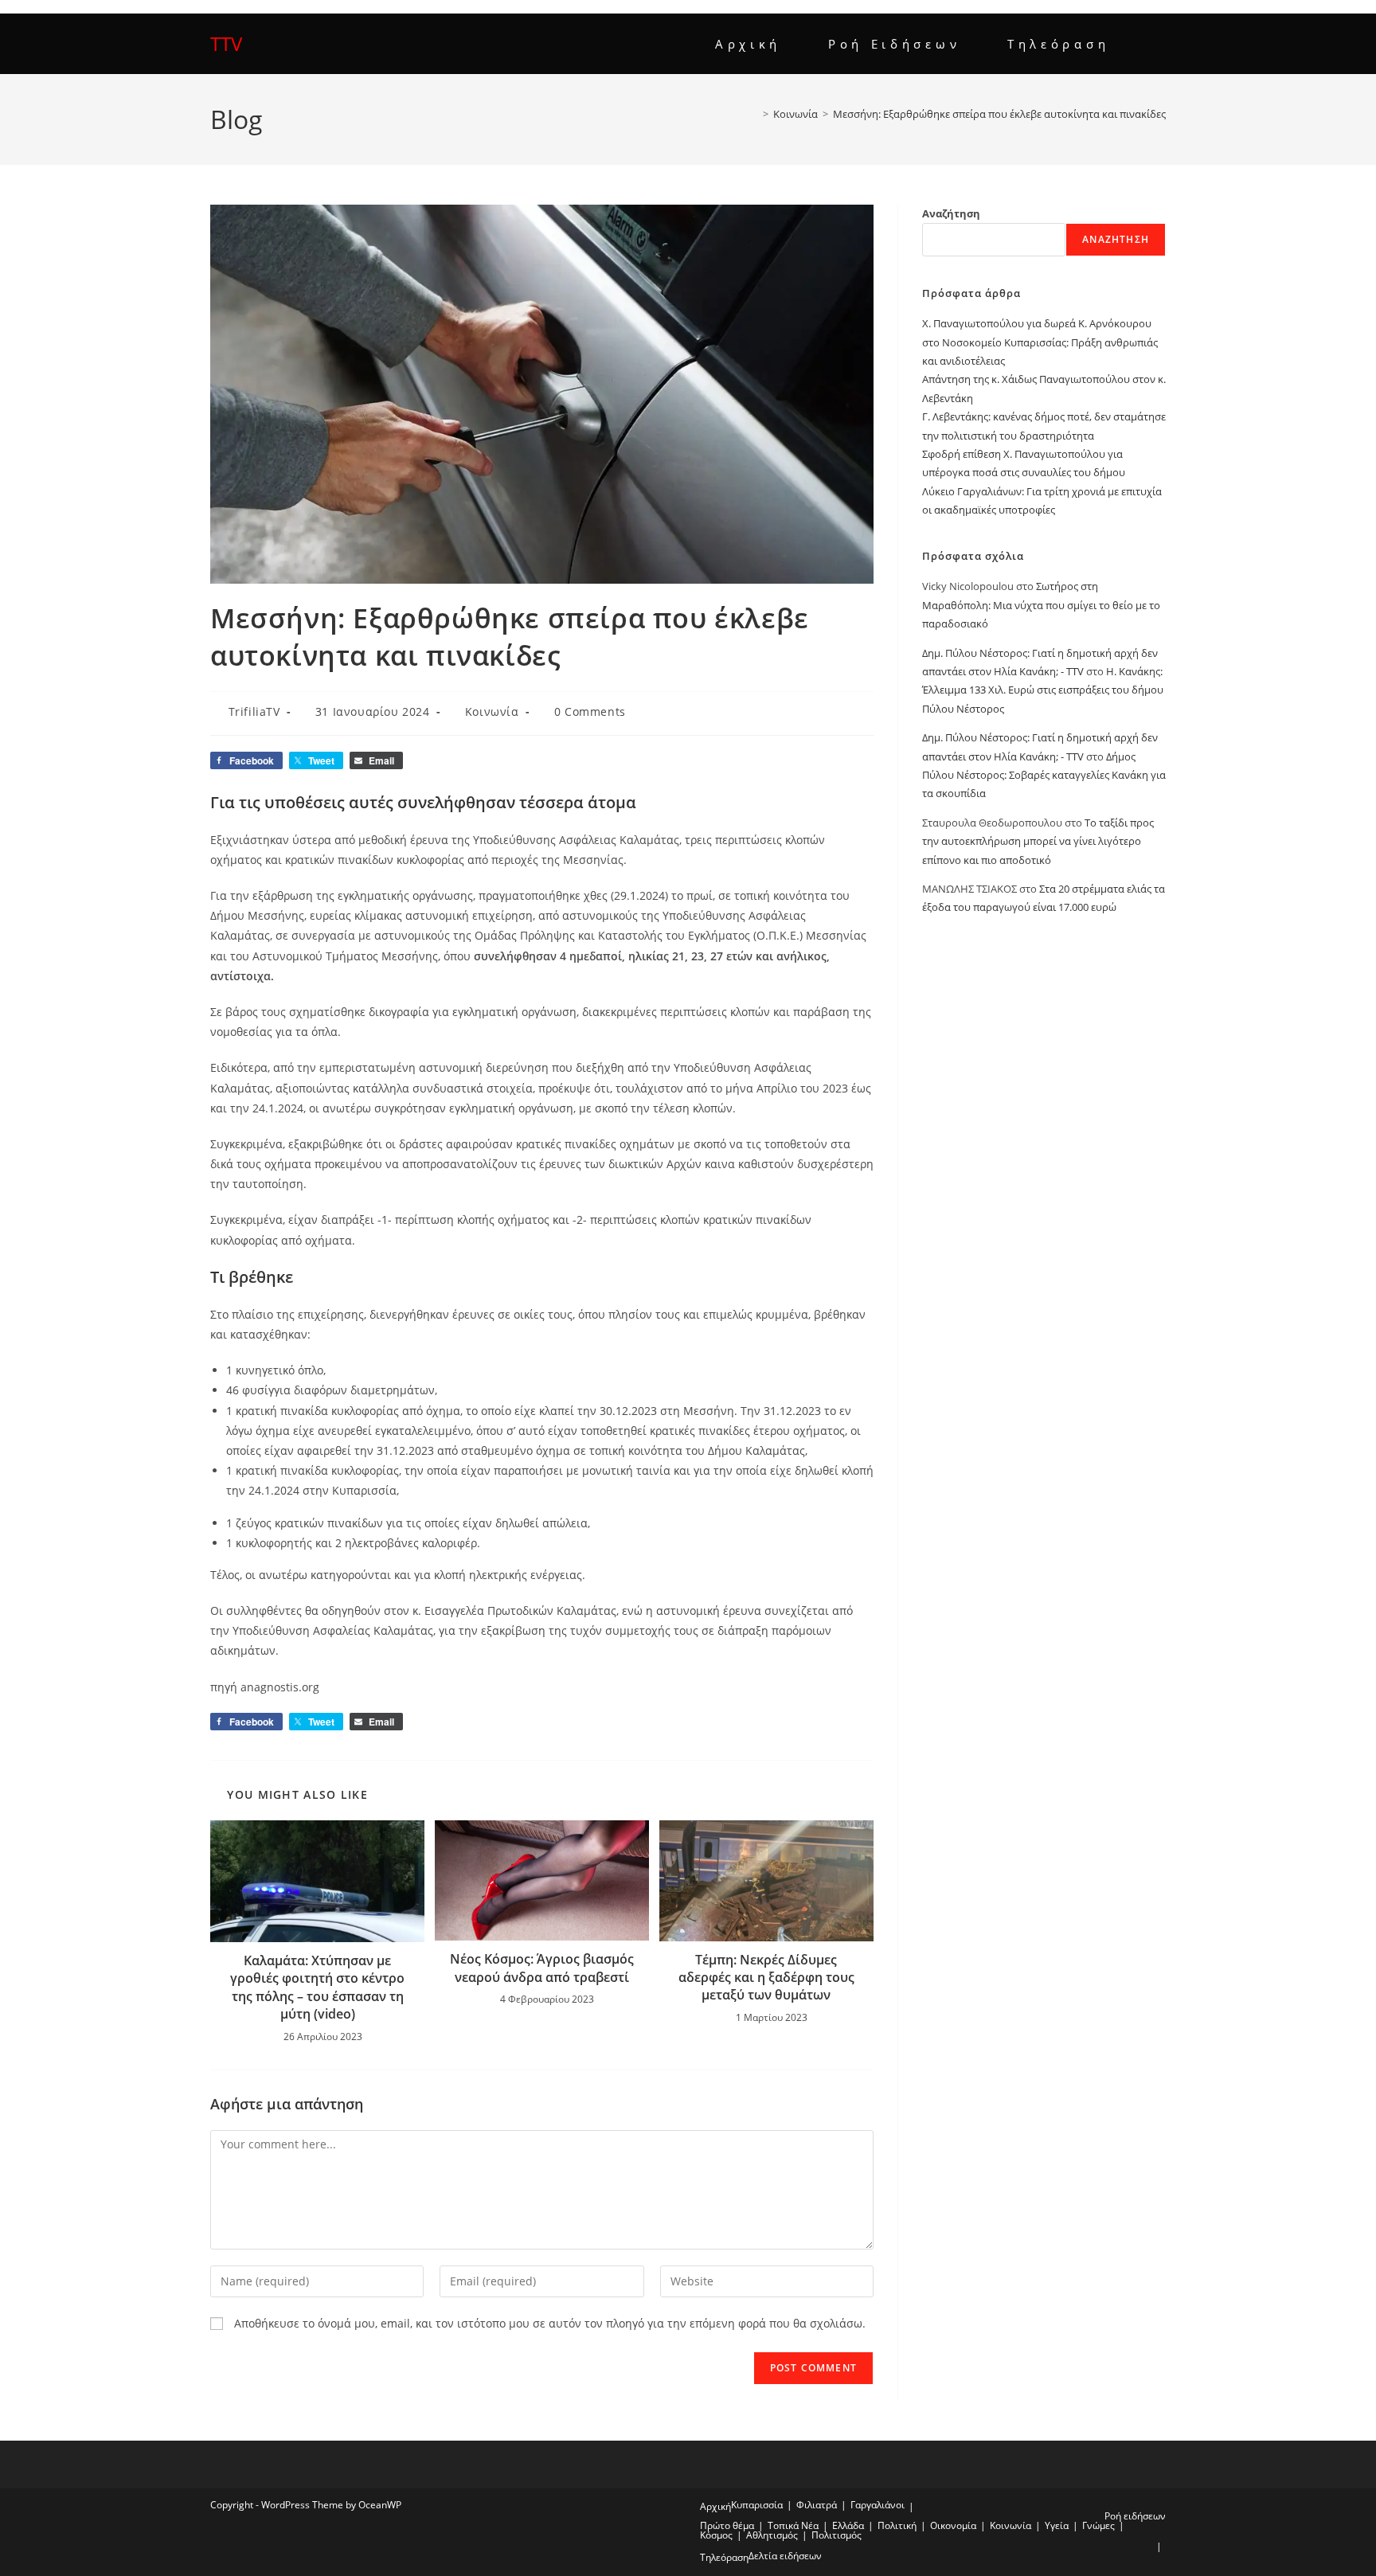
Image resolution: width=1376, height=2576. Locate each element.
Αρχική (715, 2506)
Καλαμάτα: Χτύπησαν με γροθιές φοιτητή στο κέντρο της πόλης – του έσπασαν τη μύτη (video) (317, 1987)
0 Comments (590, 711)
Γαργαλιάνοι (878, 2505)
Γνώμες (1098, 2525)
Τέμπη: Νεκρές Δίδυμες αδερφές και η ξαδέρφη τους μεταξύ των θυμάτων (766, 1978)
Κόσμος (716, 2535)
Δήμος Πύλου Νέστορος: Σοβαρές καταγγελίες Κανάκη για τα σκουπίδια (1044, 775)
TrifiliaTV (254, 711)
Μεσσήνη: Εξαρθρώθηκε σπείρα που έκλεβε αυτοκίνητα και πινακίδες (999, 114)
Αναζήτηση (951, 213)
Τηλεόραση (724, 2557)
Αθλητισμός (772, 2535)
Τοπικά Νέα (793, 2525)
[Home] (754, 114)
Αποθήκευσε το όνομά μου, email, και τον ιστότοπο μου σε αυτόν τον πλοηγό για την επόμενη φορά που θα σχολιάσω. (550, 2323)
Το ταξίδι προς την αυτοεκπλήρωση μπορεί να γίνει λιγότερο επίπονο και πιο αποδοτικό (1038, 841)
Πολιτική (897, 2525)
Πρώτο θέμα (727, 2525)
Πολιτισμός (837, 2535)
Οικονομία (953, 2525)
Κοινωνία (492, 711)
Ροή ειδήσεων (1135, 2516)
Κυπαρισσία (757, 2505)
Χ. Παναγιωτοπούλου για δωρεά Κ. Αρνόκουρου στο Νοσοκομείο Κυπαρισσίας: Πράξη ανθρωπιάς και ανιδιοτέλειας (1040, 342)
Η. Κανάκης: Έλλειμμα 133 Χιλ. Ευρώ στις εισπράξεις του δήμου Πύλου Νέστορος (1043, 690)
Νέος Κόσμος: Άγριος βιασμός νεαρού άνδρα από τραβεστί (542, 1968)
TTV (226, 43)
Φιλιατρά (817, 2505)
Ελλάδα (848, 2525)
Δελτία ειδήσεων (785, 2556)
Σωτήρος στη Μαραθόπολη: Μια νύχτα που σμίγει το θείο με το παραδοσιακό (1041, 605)
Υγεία (1057, 2525)
